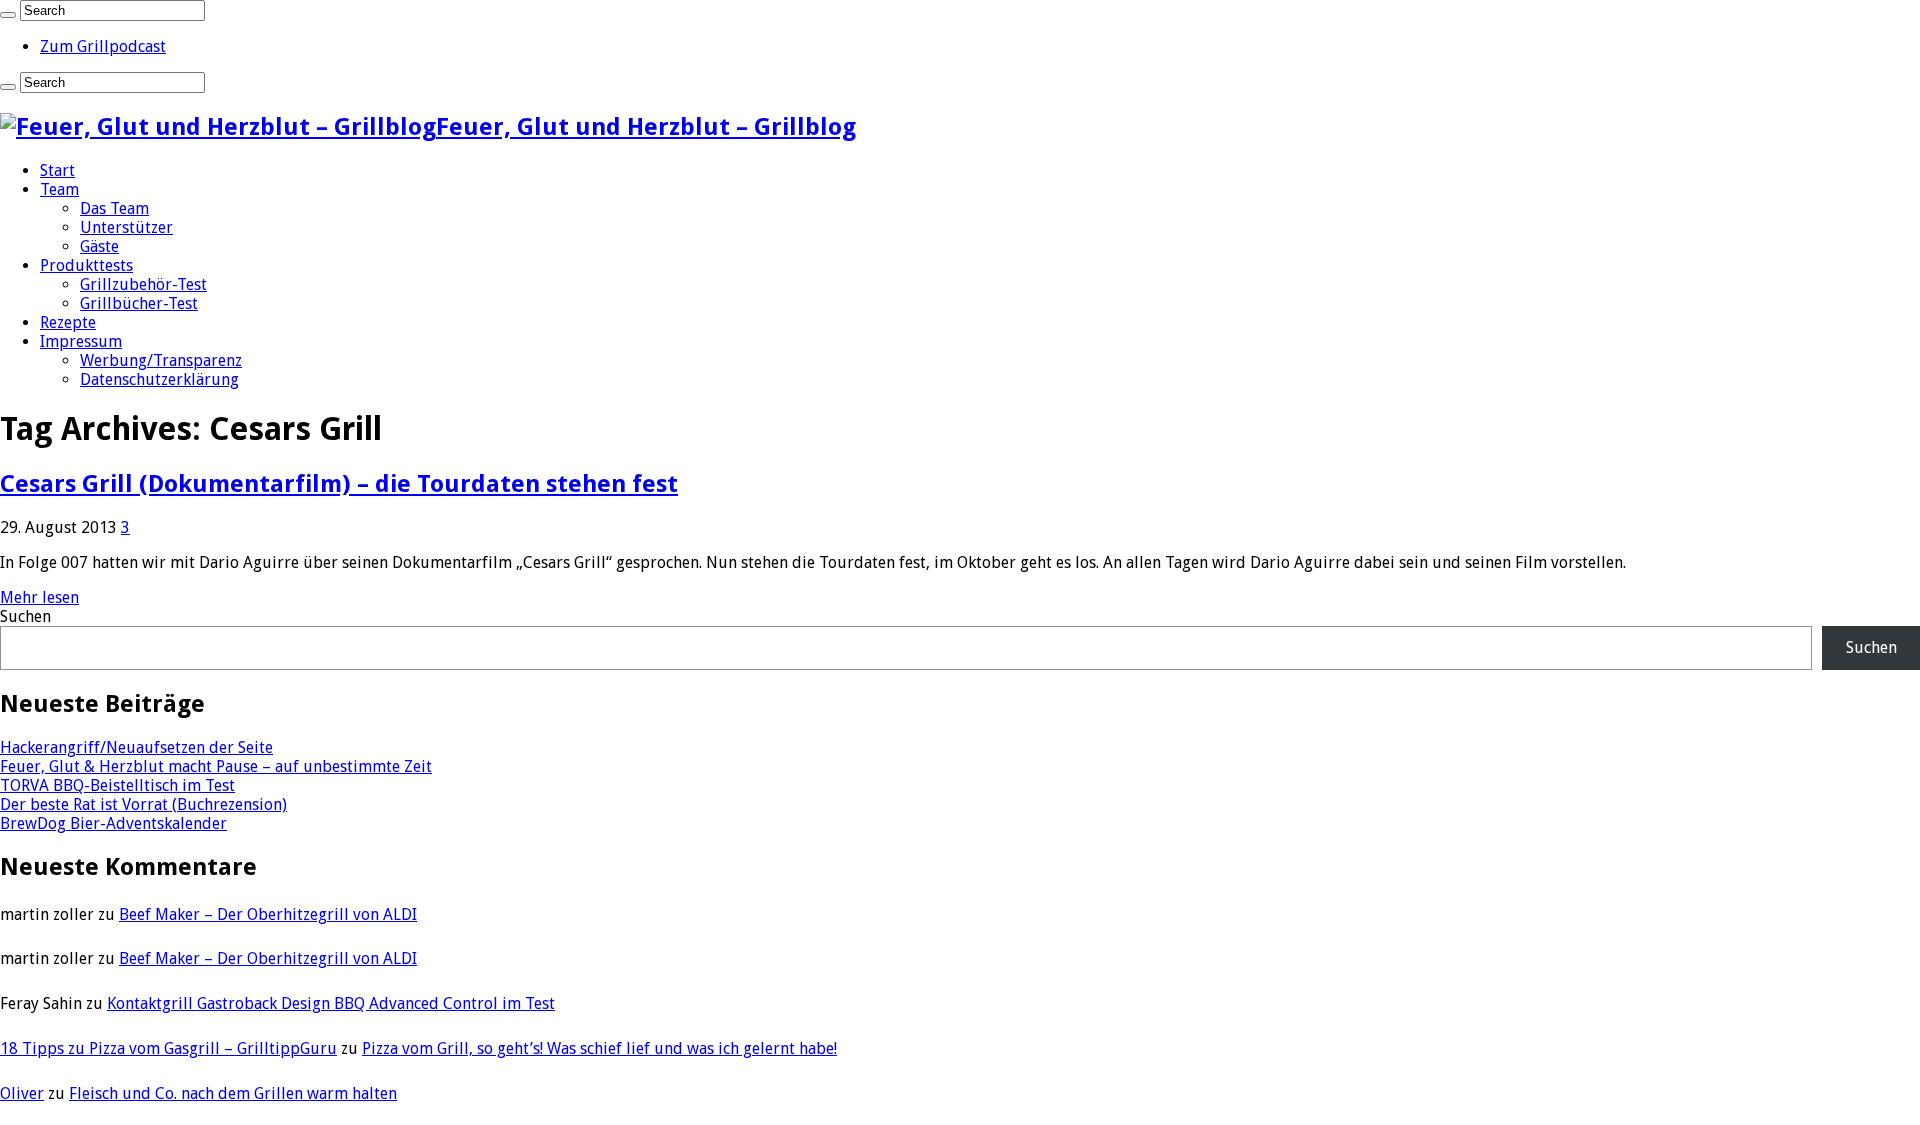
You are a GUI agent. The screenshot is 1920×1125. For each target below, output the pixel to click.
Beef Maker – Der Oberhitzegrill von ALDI (268, 914)
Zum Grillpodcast (103, 46)
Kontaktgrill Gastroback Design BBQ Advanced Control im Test (331, 1003)
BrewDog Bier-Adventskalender (113, 823)
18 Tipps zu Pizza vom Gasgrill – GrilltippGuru (168, 1048)
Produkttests (86, 265)
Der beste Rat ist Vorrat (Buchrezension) (143, 804)
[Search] (8, 15)
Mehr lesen (39, 597)
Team (59, 189)
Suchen (25, 616)
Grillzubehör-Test (143, 284)
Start (57, 170)
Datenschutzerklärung (159, 379)
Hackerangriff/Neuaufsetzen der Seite (136, 747)
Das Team (114, 208)
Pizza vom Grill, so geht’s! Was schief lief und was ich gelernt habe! (599, 1048)
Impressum (81, 341)
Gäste (99, 246)
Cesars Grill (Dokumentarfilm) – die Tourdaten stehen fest (339, 484)
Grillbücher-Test (139, 303)
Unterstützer (126, 227)
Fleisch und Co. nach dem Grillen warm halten (233, 1093)
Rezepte (68, 322)
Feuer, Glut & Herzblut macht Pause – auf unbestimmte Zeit (216, 766)
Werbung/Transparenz (161, 360)
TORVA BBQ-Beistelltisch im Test (117, 785)
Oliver (22, 1093)
